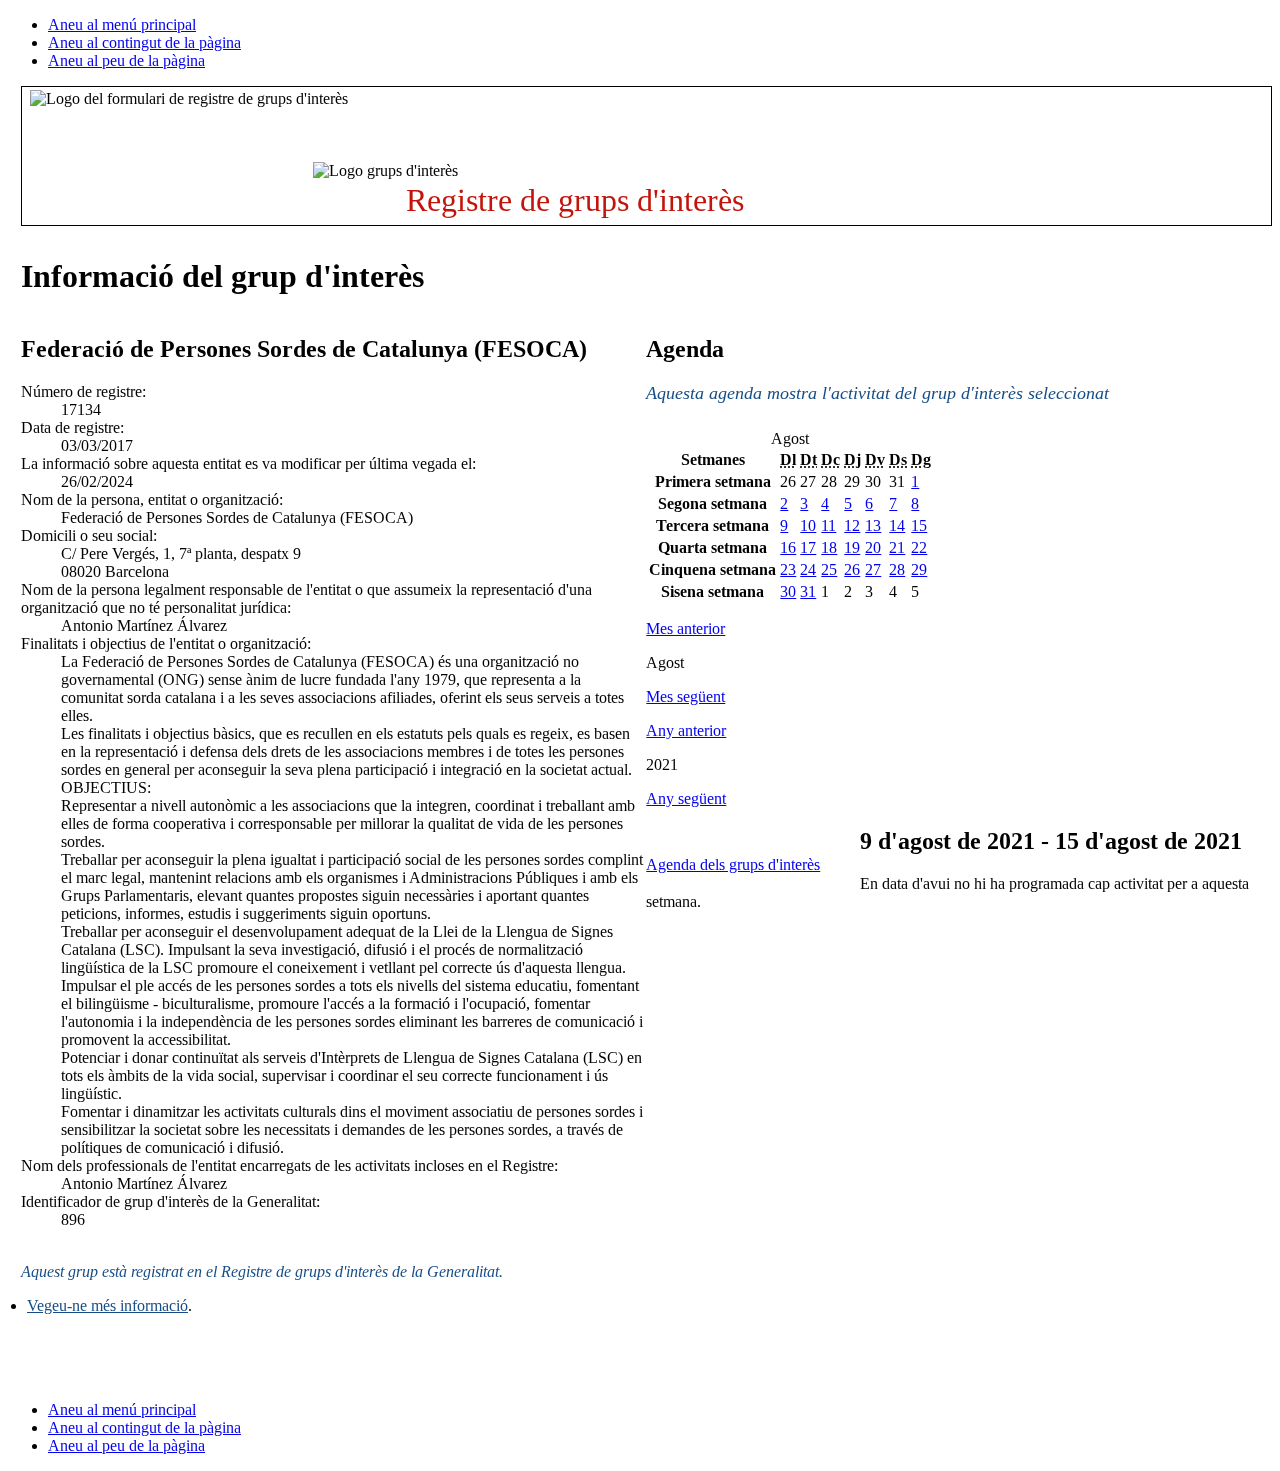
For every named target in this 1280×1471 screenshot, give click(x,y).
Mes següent (685, 696)
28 (897, 569)
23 (788, 569)
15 (919, 525)
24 (808, 569)
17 (808, 547)
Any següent (686, 798)
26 (852, 569)
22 (919, 547)
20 (873, 547)
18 (829, 547)
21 (897, 547)
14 (897, 525)
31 (808, 591)
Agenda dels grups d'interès (733, 864)
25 (829, 569)
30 (788, 591)
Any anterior (686, 730)
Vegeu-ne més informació (107, 1305)
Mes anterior (685, 628)
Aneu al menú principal (122, 24)
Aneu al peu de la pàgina (126, 60)
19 (852, 547)
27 (873, 569)
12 (852, 525)
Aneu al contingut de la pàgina (144, 42)
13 (873, 525)
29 (919, 569)
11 (828, 525)
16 (788, 547)
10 (808, 525)
